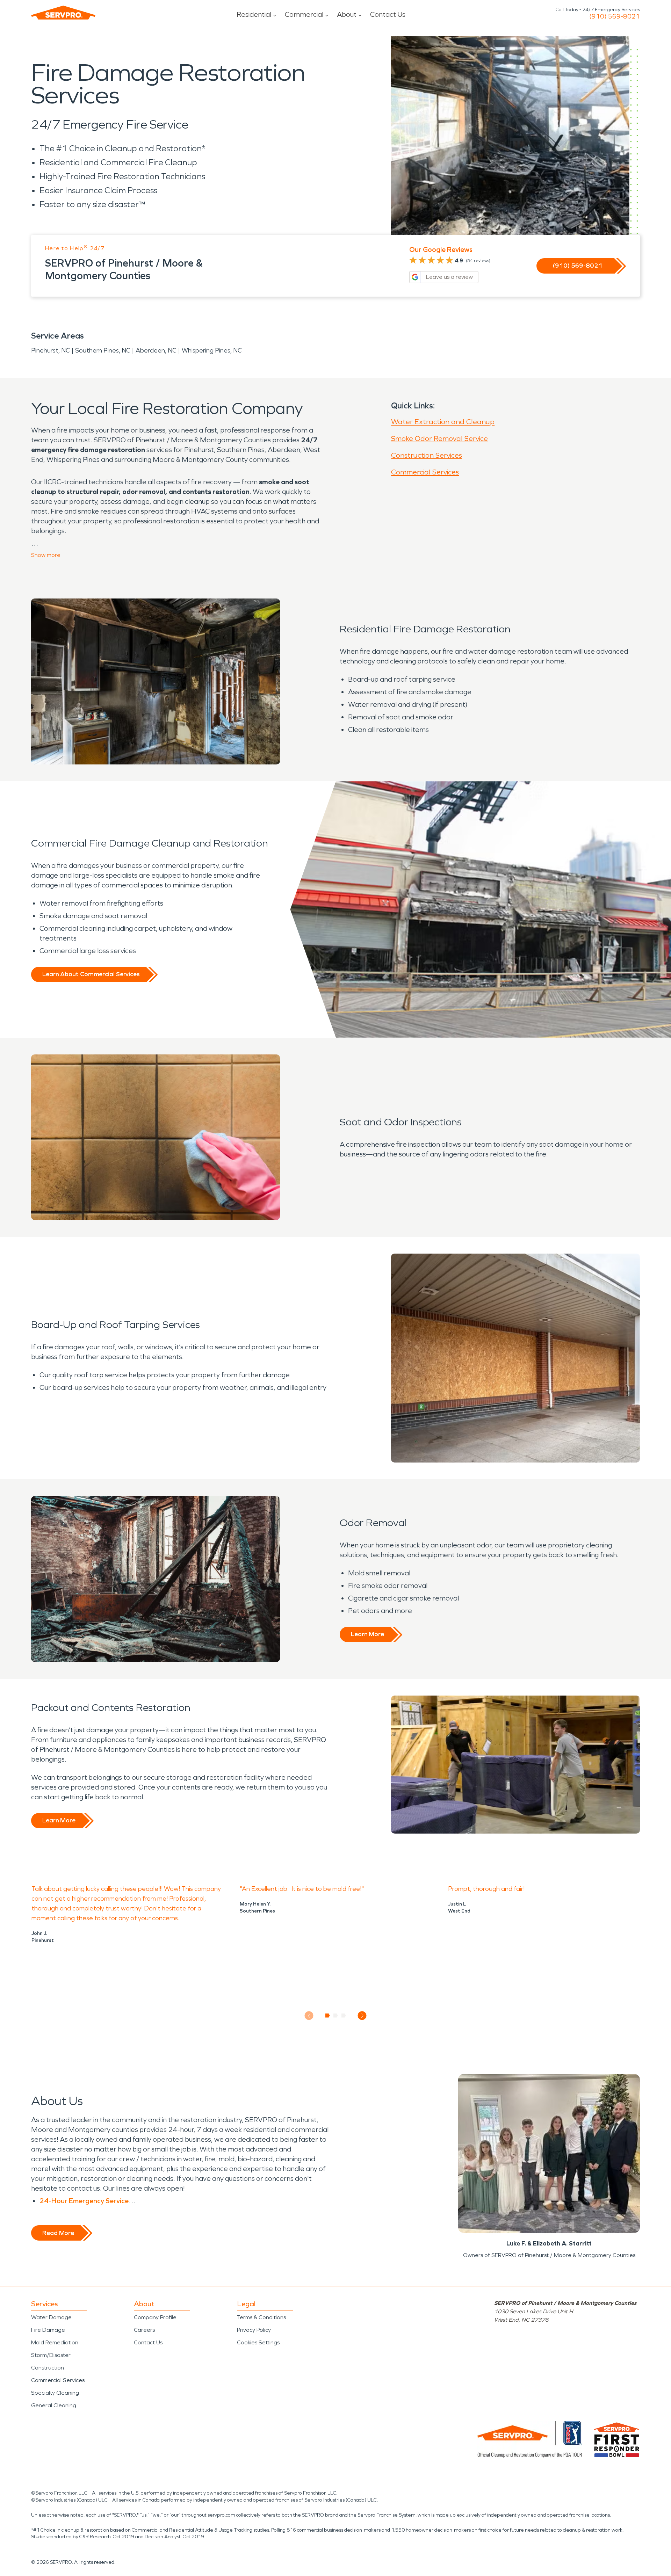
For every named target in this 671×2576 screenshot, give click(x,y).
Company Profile (155, 2317)
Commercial (304, 14)
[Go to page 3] (344, 2016)
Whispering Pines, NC (212, 350)
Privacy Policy (254, 2330)
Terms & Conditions (261, 2317)
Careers (144, 2330)
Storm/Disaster (51, 2355)
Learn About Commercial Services (91, 974)
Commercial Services (425, 472)
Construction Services (427, 455)
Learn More (367, 1634)
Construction (48, 2368)
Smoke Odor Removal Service (439, 438)
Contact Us (388, 14)
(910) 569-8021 (615, 16)
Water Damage (51, 2317)
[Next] (362, 2016)
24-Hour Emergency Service (84, 2201)
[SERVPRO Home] (63, 13)
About (347, 14)
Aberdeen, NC (156, 350)
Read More (58, 2233)
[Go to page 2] (336, 2016)
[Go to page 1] (328, 2016)
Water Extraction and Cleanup (443, 422)
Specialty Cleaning (55, 2393)
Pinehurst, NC (50, 350)
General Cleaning (54, 2405)
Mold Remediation (55, 2342)
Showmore (46, 555)
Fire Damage (48, 2330)
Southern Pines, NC (103, 350)
